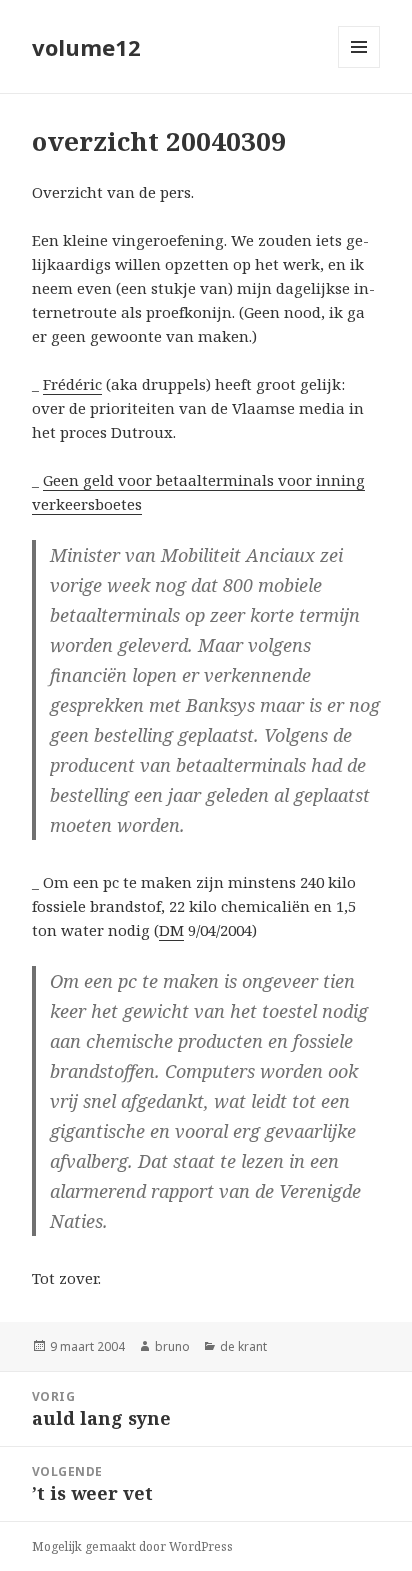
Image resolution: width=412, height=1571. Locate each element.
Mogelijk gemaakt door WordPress (132, 1546)
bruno (172, 1346)
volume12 (86, 47)
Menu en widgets (359, 67)
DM (171, 930)
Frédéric (72, 384)
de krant (243, 1346)
